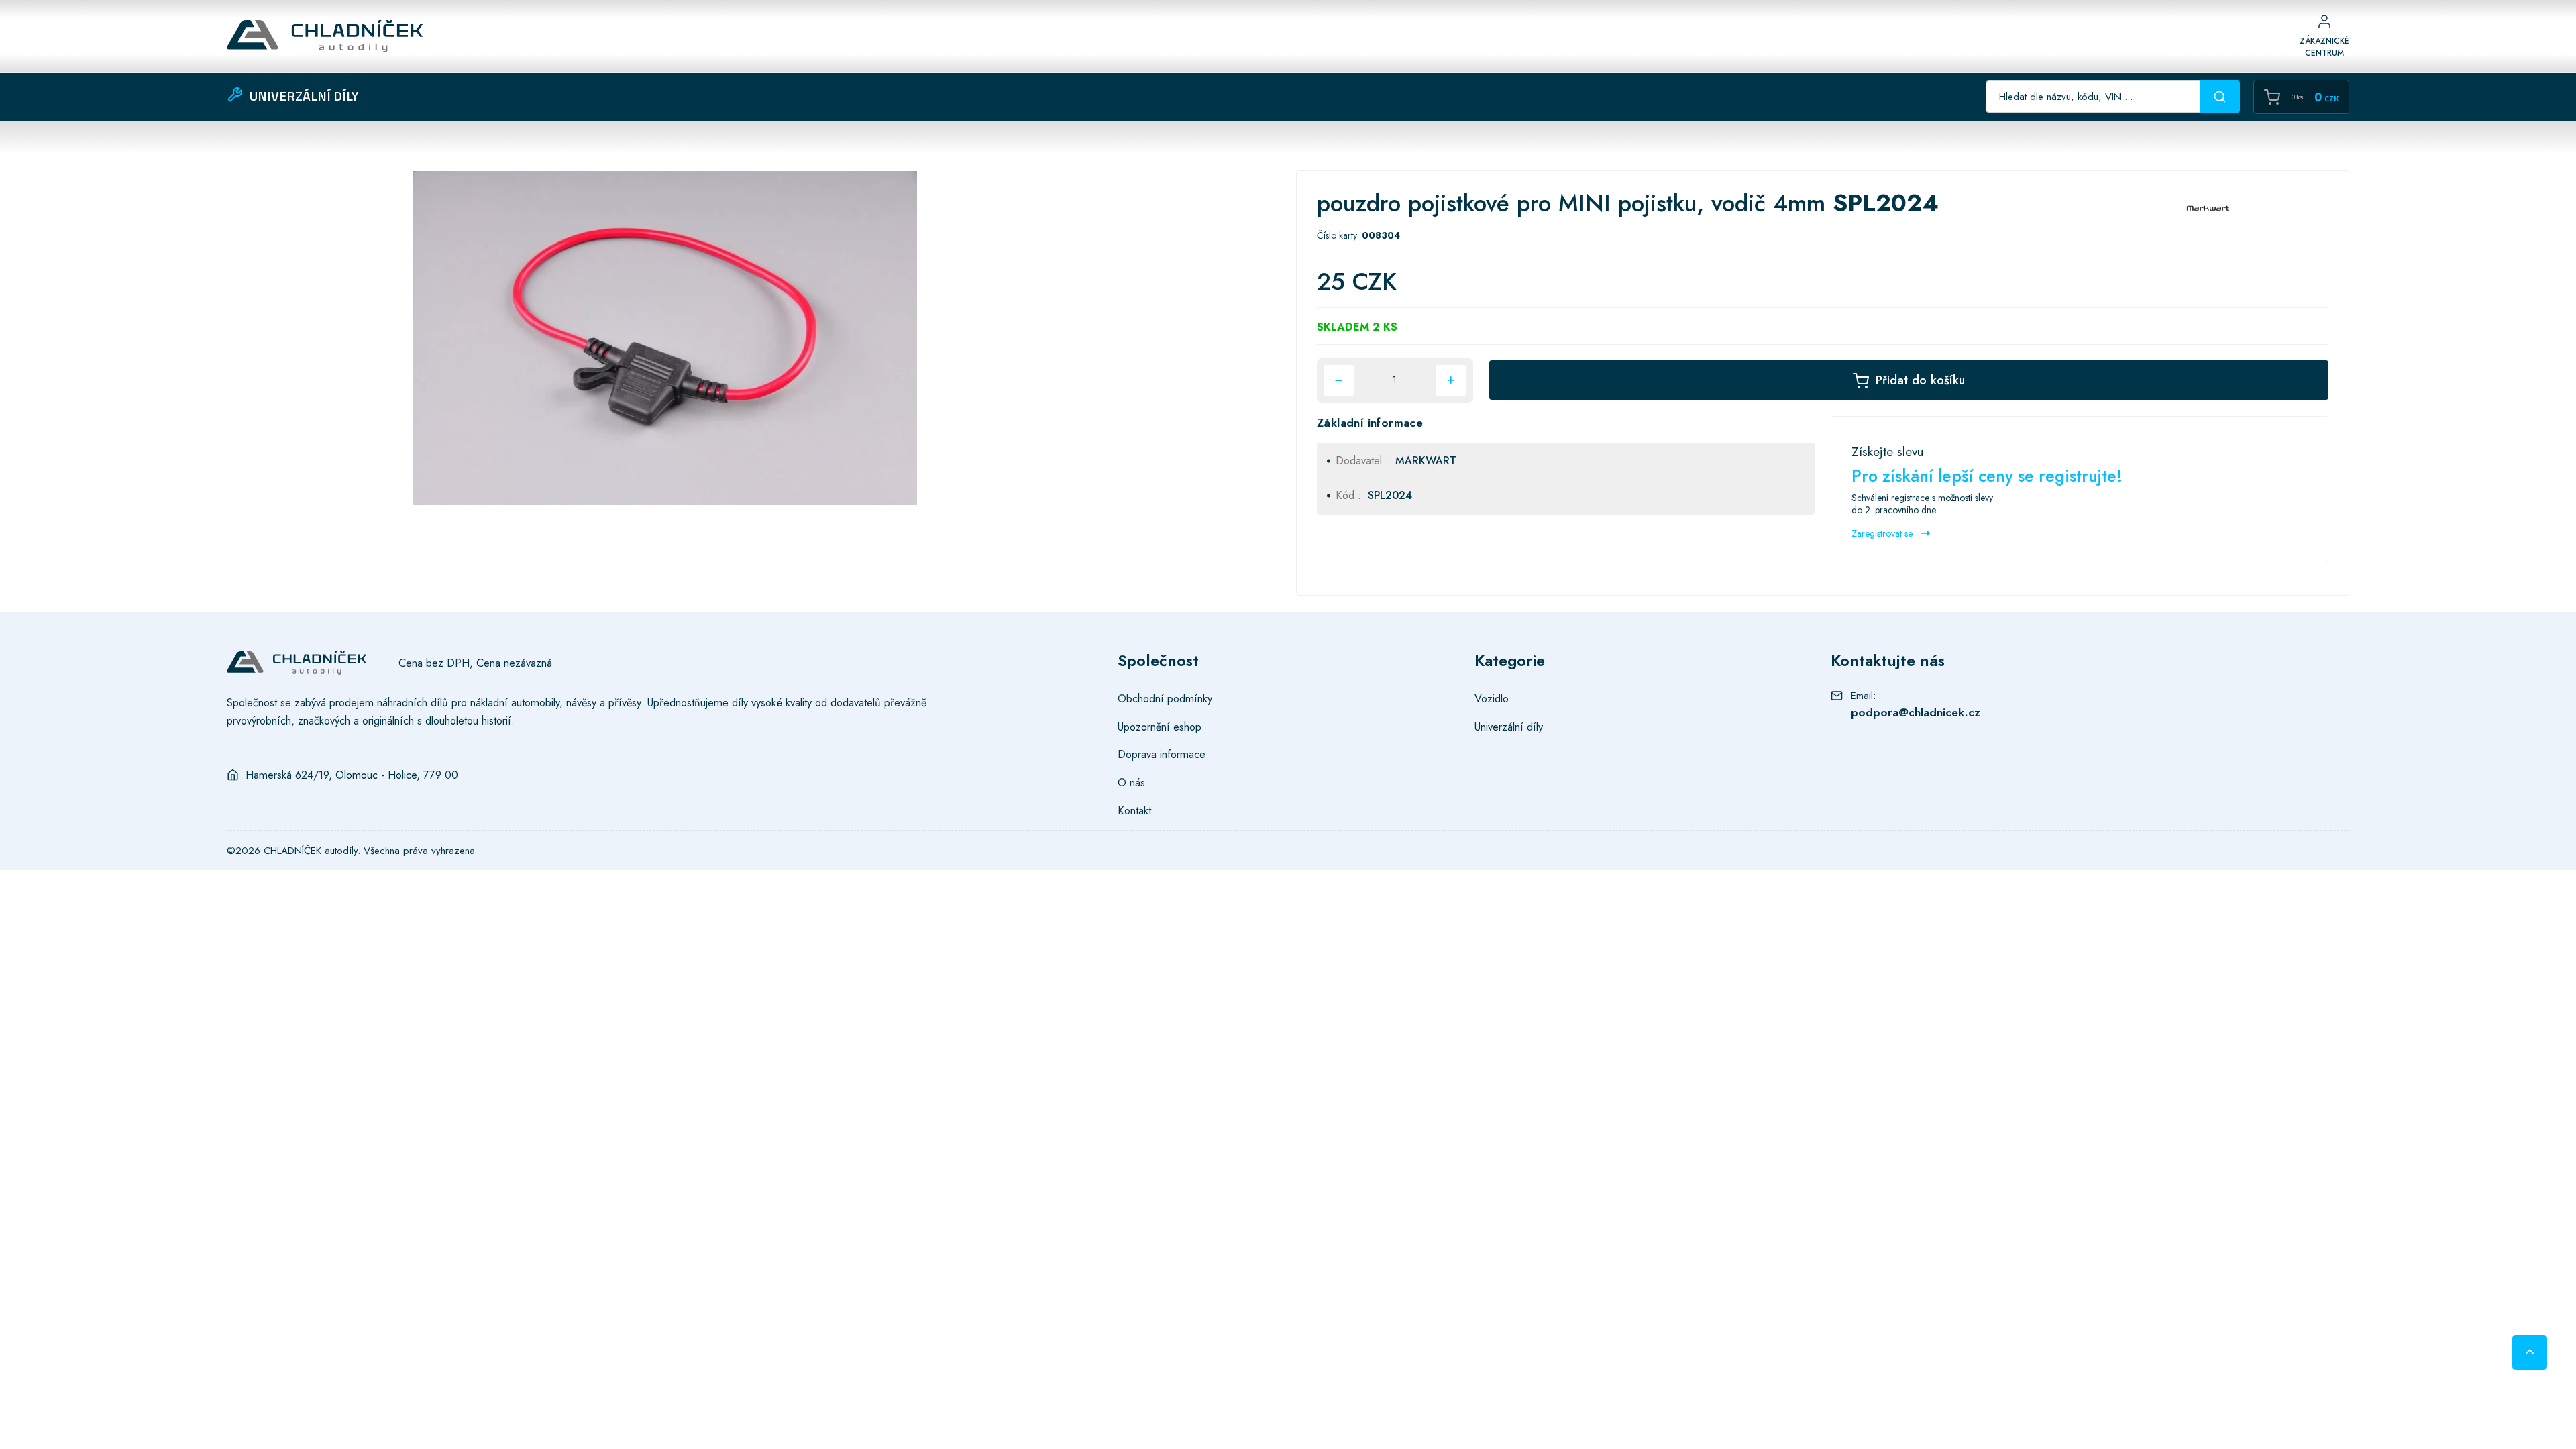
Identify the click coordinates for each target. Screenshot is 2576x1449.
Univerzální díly (1509, 727)
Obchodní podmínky (1165, 698)
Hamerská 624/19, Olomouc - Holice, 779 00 (352, 775)
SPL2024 (1390, 495)
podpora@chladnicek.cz (1916, 712)
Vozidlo (1492, 698)
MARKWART (1426, 461)
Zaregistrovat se (1883, 533)
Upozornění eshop (1160, 727)
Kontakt (1134, 810)
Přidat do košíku (1920, 380)
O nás (1131, 782)
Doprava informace (1162, 754)
